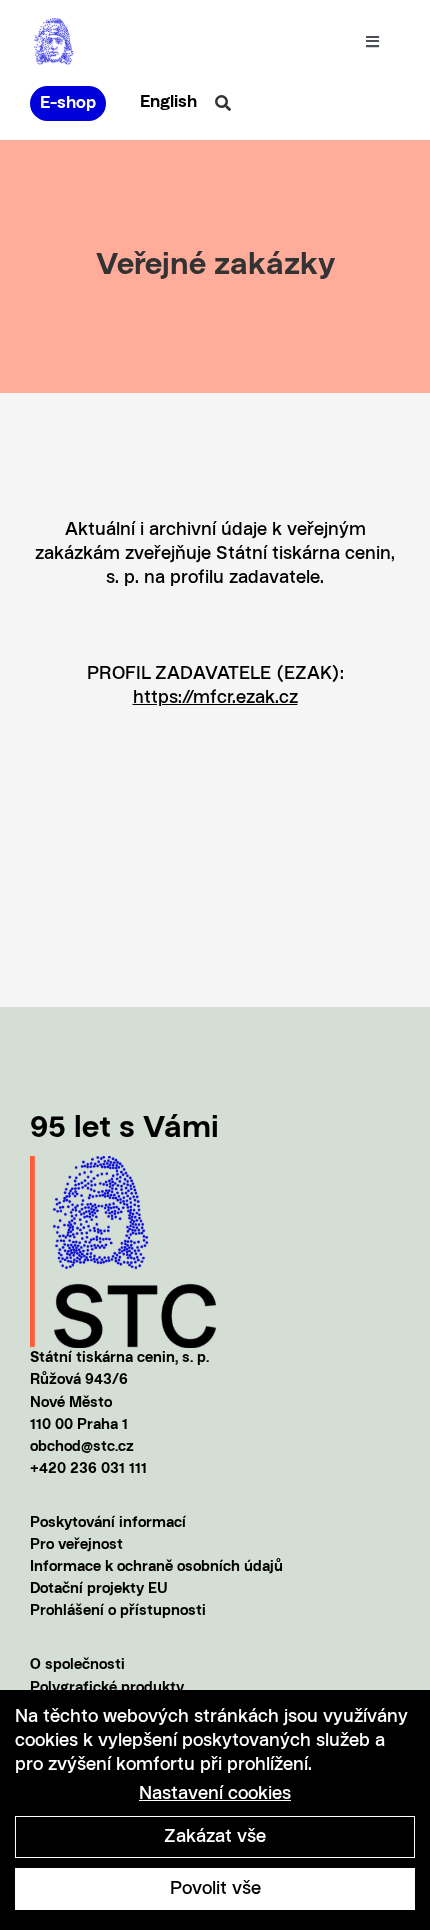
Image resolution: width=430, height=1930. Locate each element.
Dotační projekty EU (99, 1589)
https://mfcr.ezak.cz (215, 698)
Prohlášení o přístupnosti (118, 1611)
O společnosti (77, 1665)
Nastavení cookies (215, 1794)
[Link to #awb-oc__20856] (223, 103)
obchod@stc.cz (82, 1447)
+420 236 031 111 (88, 1469)
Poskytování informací (108, 1523)
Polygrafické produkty (107, 1688)
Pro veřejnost (76, 1545)
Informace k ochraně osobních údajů (156, 1567)
